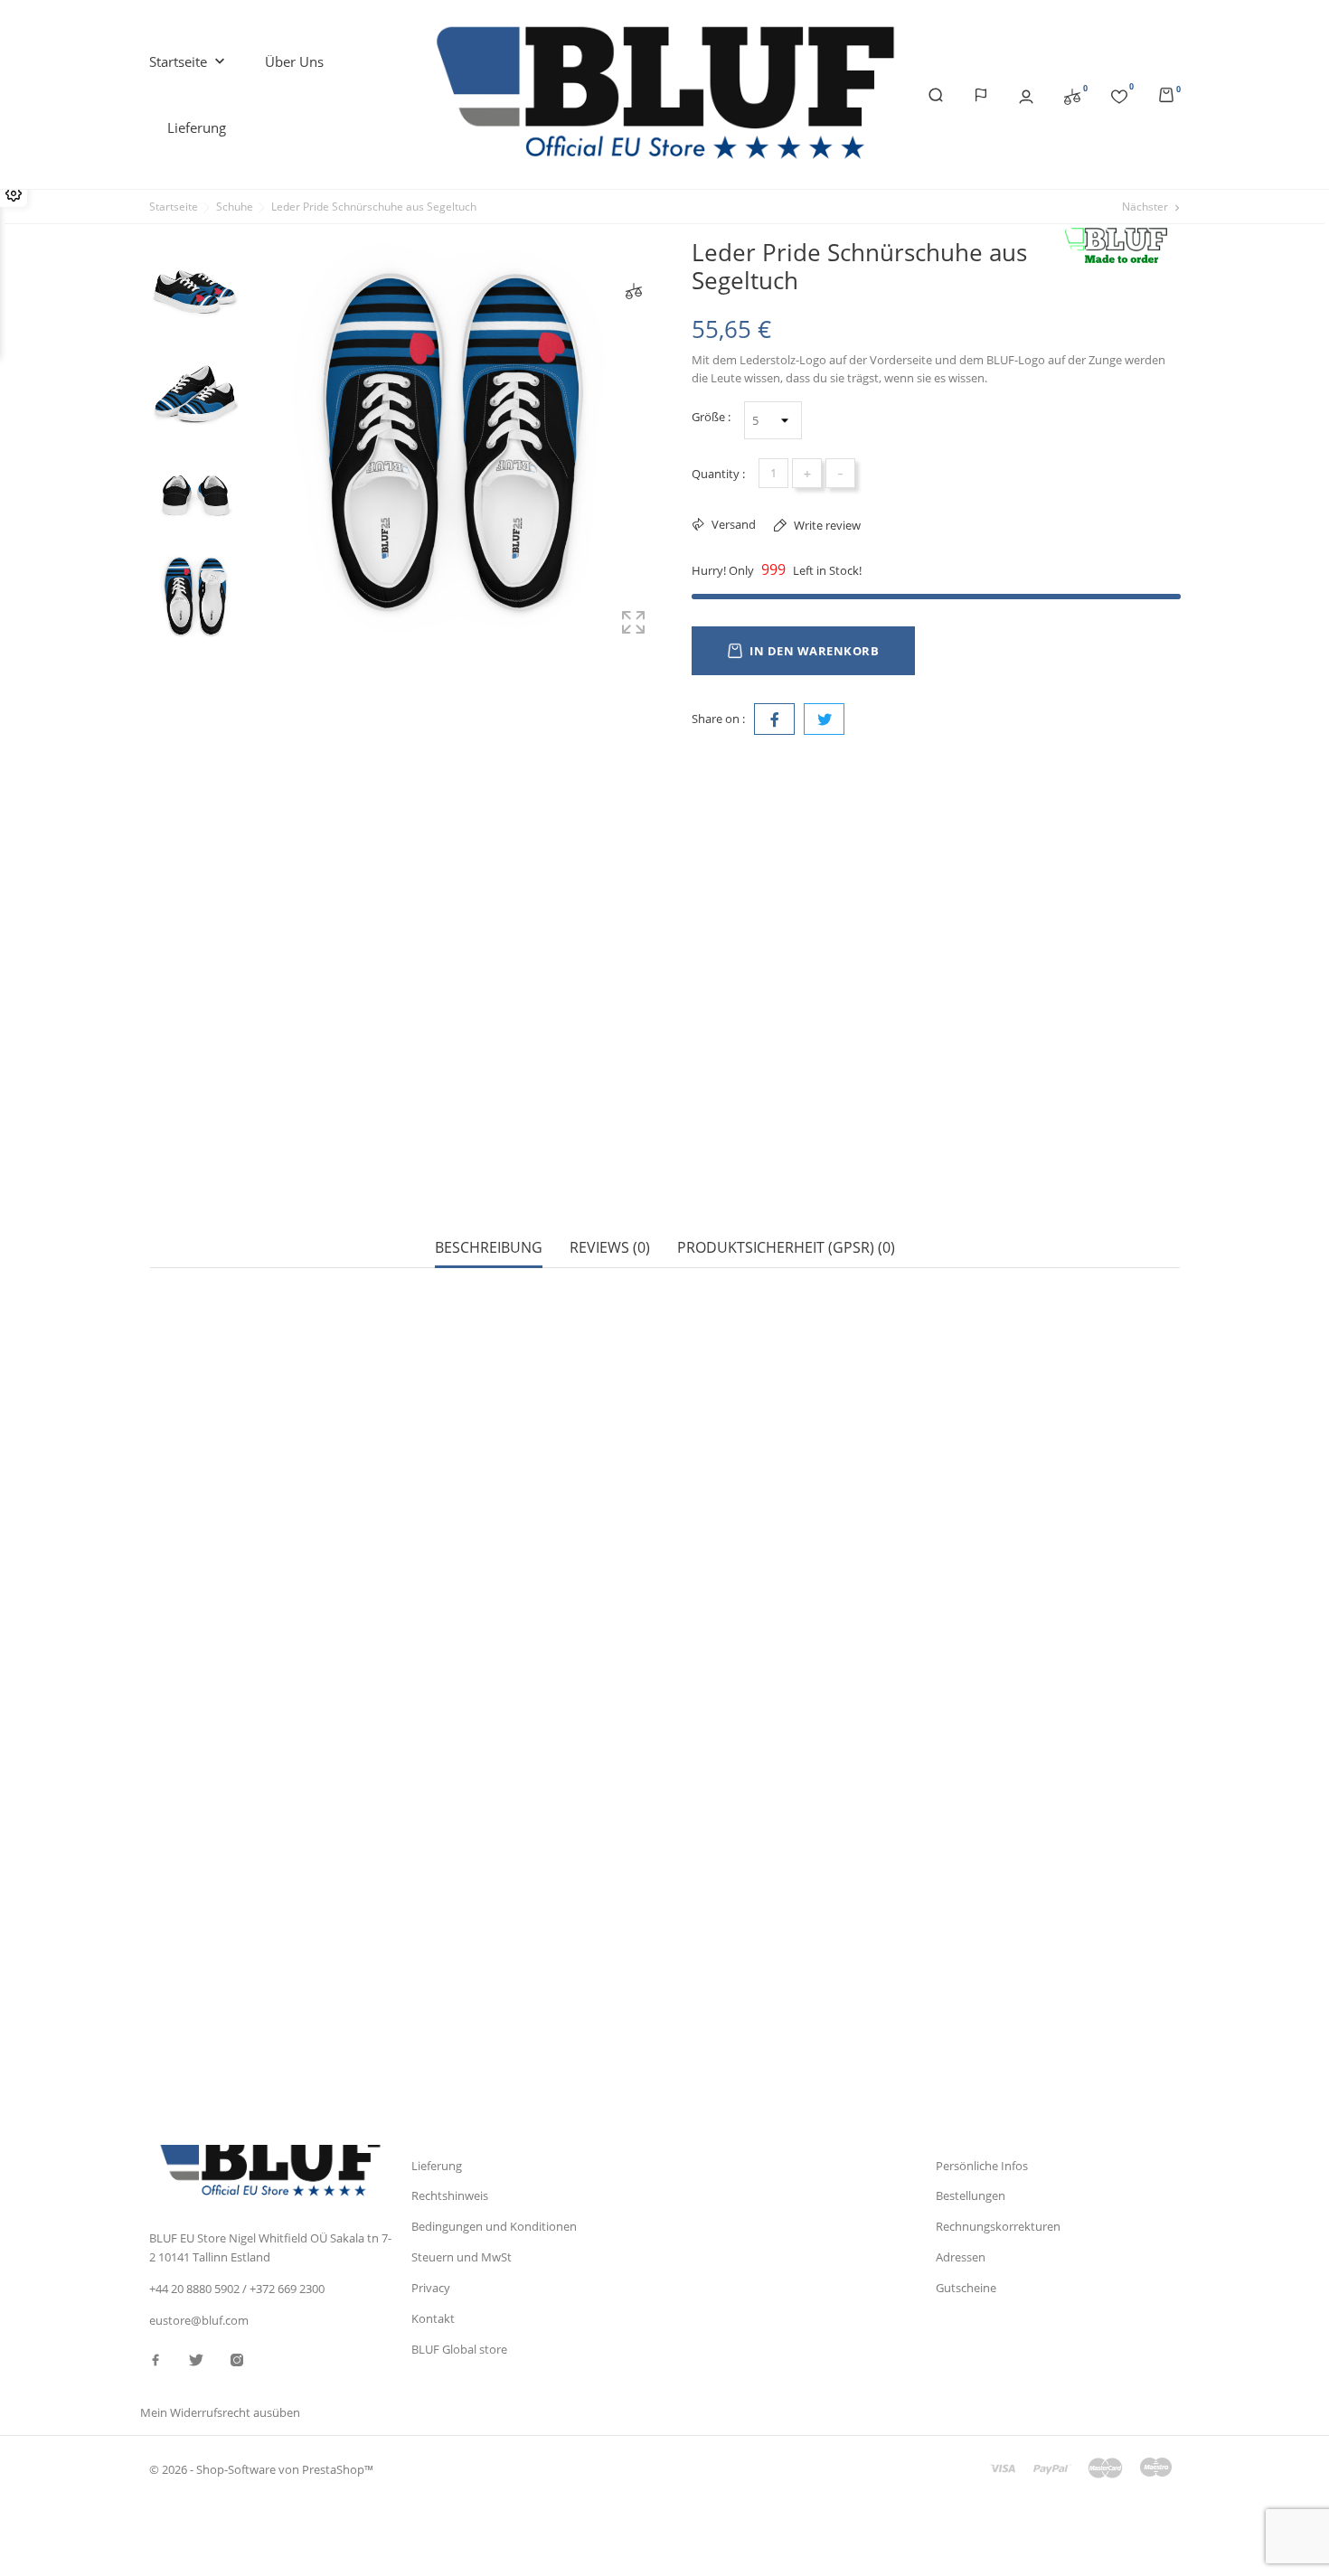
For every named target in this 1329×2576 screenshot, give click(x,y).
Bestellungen (971, 2195)
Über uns (294, 61)
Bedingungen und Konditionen (494, 2226)
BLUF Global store (459, 2349)
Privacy (431, 2288)
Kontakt (433, 2318)
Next (195, 653)
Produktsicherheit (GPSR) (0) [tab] (786, 1248)
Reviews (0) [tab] (610, 1248)
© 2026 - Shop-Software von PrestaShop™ (261, 2469)
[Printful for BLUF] (1122, 246)
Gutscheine (966, 2288)
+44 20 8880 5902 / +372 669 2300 (237, 2289)
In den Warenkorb (814, 651)
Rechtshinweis (450, 2195)
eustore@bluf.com (199, 2320)
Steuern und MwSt (462, 2257)
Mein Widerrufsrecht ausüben (220, 2412)
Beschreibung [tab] (489, 1248)
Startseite (189, 61)
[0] (1072, 95)
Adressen (961, 2257)
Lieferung (197, 127)
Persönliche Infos (982, 2166)
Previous (195, 229)
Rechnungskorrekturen (998, 2226)
